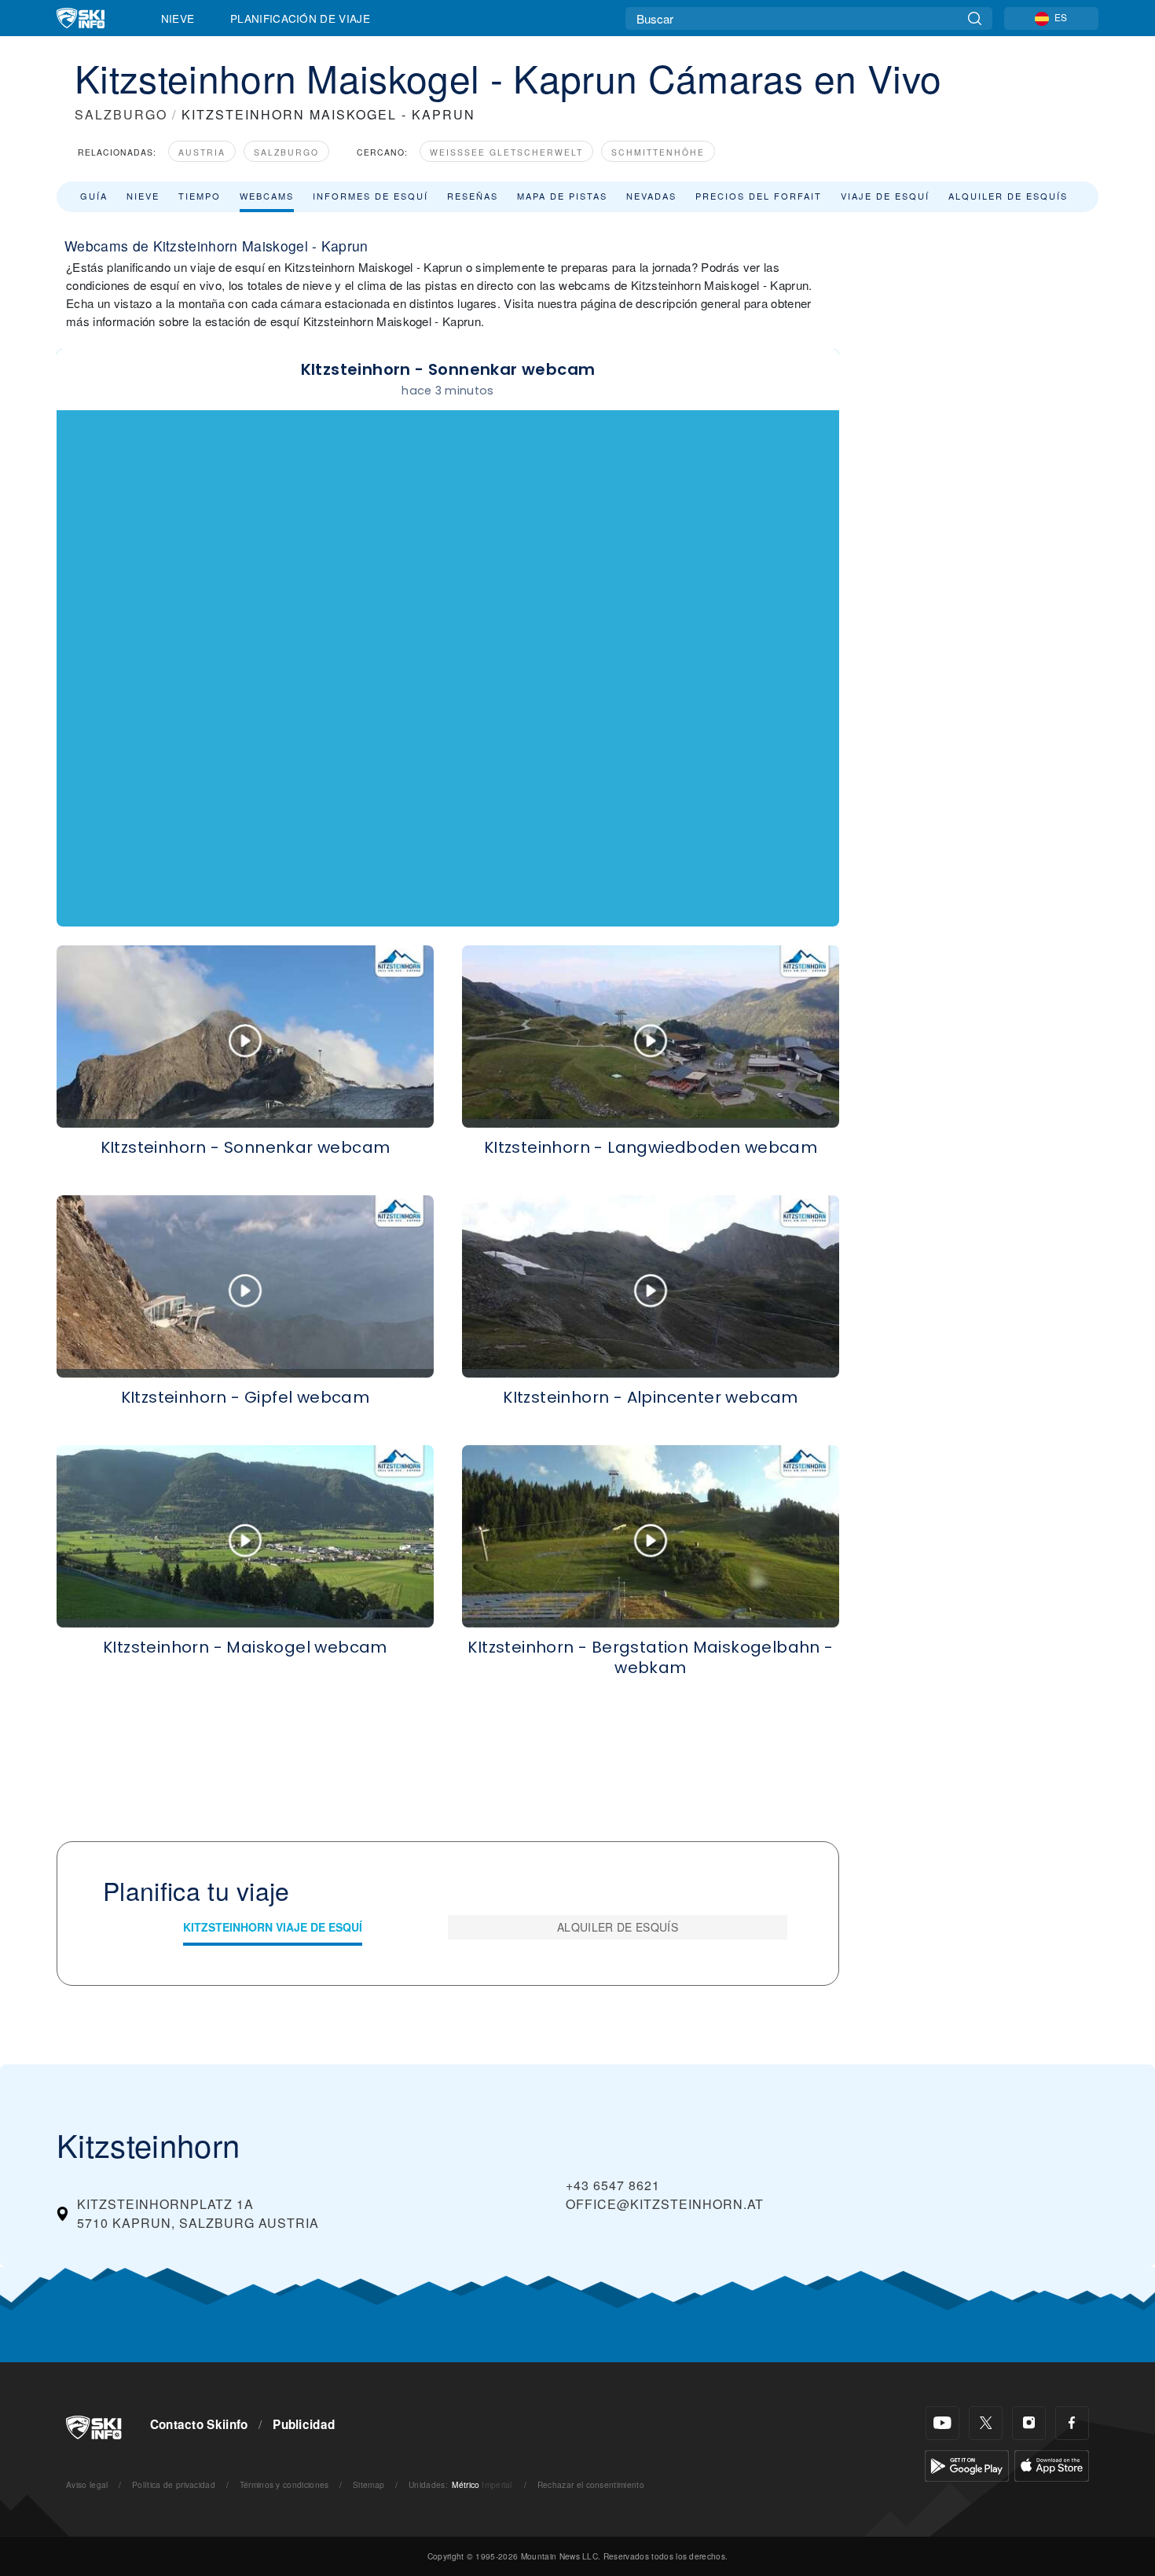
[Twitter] (986, 2423)
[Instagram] (1029, 2423)
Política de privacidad (174, 2484)
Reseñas (473, 196)
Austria (202, 152)
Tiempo (200, 196)
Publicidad (304, 2424)
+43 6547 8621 (613, 2185)
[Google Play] (967, 2464)
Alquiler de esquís (1008, 196)
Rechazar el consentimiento (591, 2484)
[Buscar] (975, 18)
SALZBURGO (121, 114)
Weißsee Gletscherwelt (506, 152)
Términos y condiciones (284, 2484)
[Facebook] (1072, 2423)
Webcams (267, 196)
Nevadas (651, 196)
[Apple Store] (1052, 2464)
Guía (94, 196)
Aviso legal (87, 2484)
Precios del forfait (759, 196)
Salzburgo (286, 152)
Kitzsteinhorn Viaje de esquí (273, 1927)
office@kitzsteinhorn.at (665, 2204)
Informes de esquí (370, 196)
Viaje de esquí (885, 196)
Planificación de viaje (300, 18)
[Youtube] (942, 2423)
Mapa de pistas (562, 196)
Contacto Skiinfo (199, 2424)
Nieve (178, 18)
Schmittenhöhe (658, 152)
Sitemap (368, 2484)
